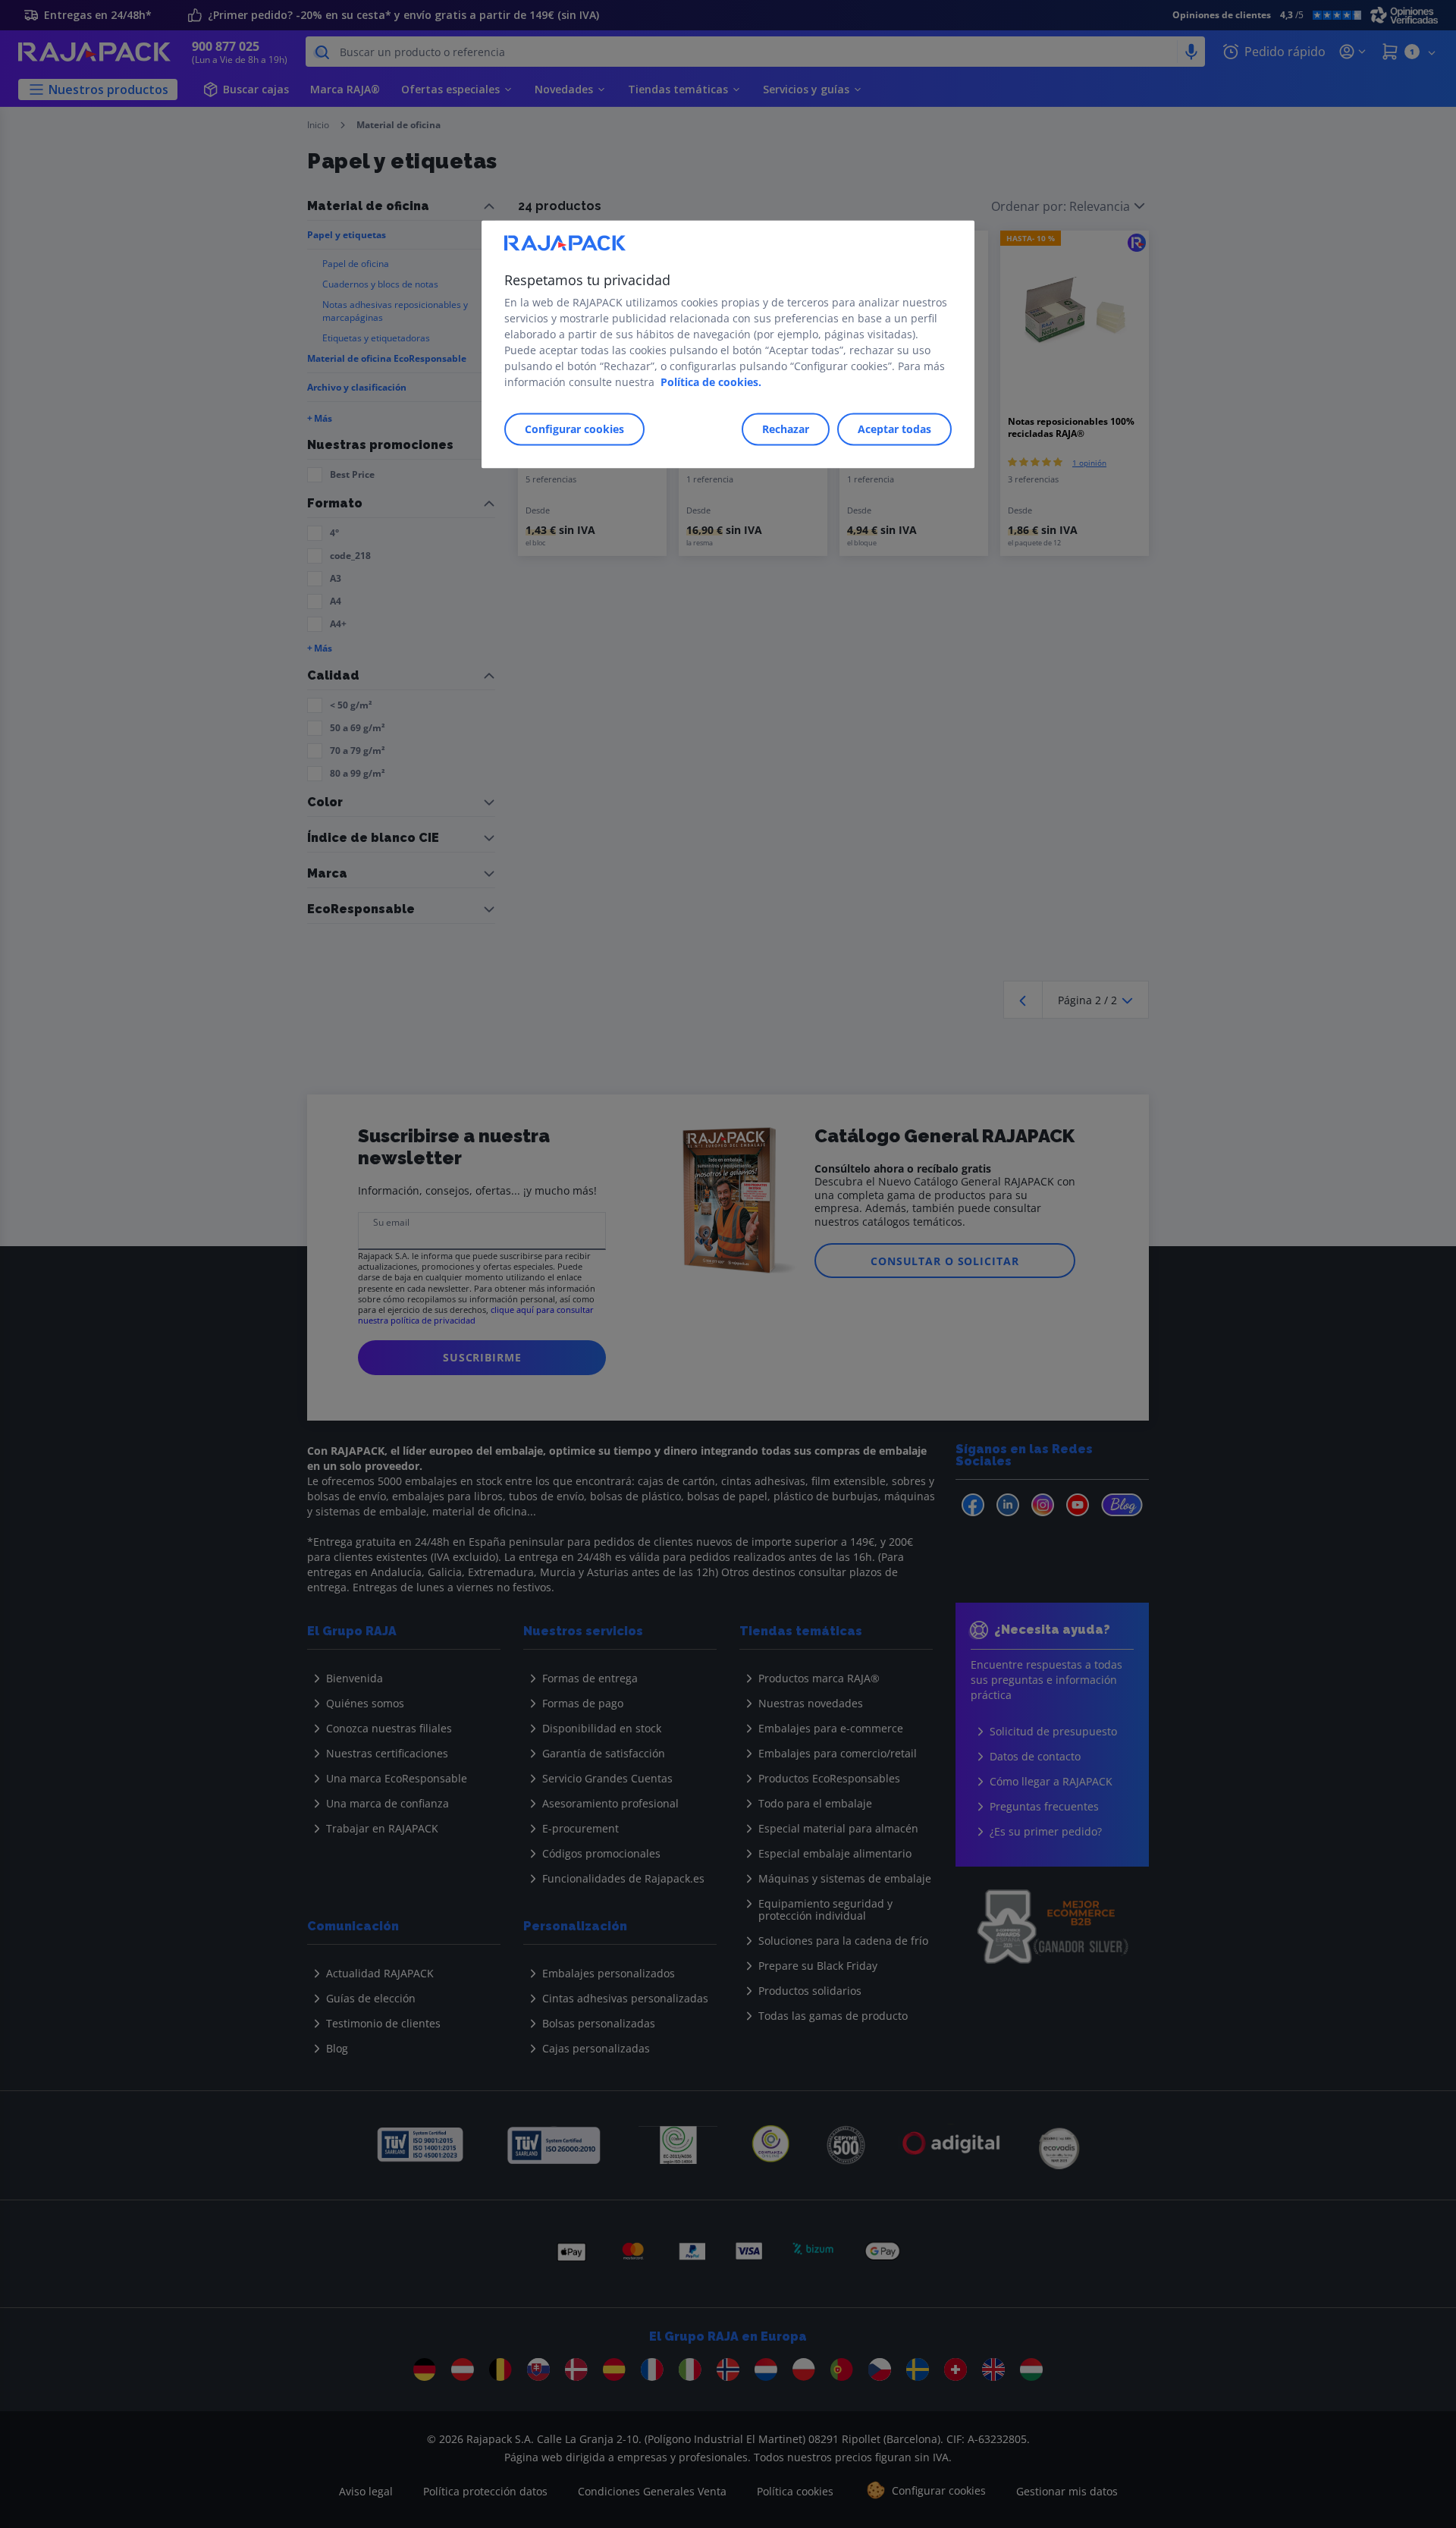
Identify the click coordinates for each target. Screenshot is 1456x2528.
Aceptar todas (894, 430)
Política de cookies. (711, 383)
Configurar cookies (574, 430)
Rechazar (786, 430)
